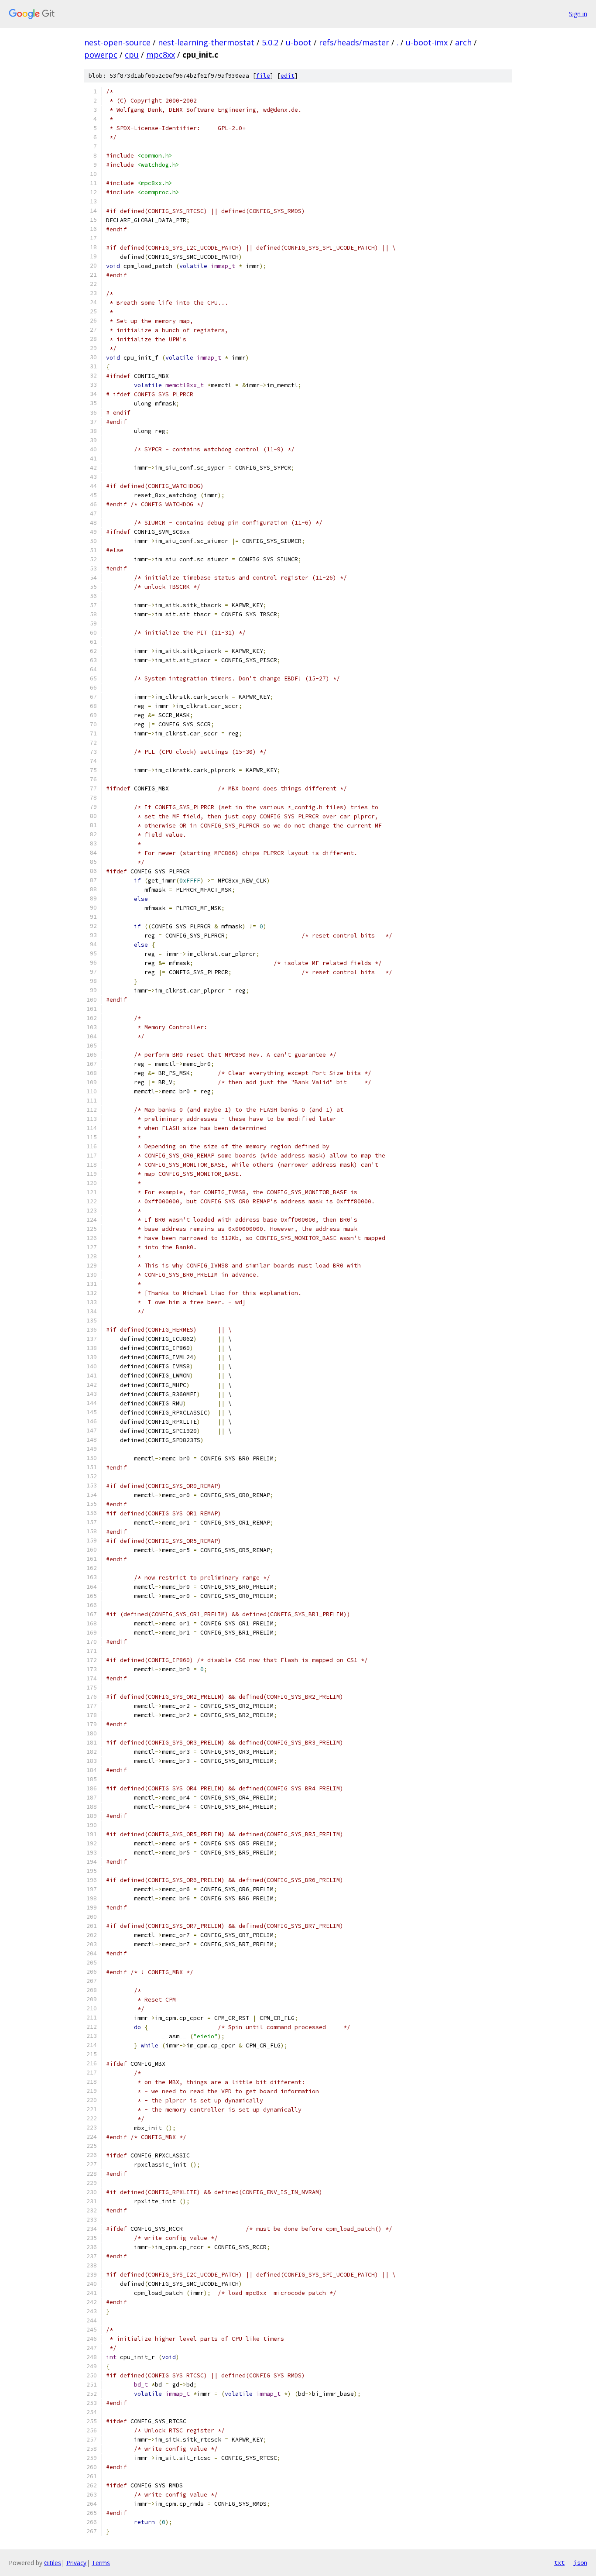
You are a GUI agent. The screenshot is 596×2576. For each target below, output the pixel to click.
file (263, 76)
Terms (101, 2563)
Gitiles (53, 2563)
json (580, 2562)
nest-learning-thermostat (206, 42)
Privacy (76, 2563)
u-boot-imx (427, 42)
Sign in (578, 14)
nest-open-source (117, 42)
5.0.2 (270, 42)
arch (463, 42)
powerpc (101, 55)
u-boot (299, 42)
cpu (132, 55)
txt (559, 2562)
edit (288, 76)
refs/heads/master (354, 42)
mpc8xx (161, 55)
